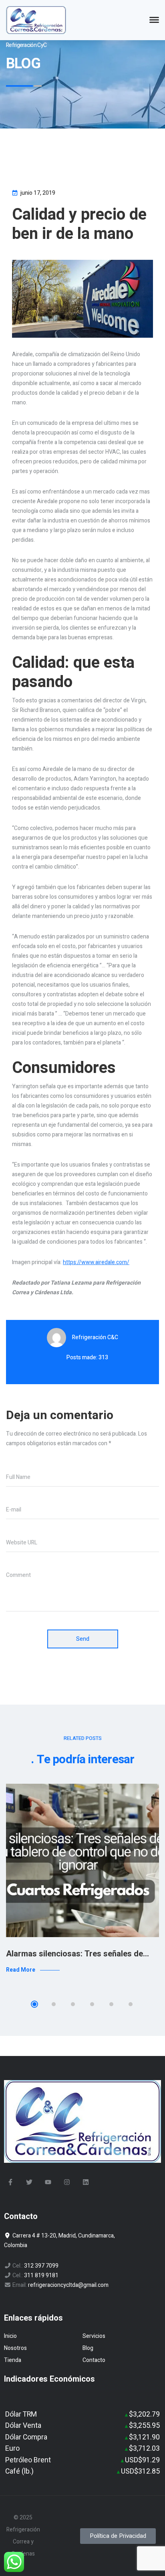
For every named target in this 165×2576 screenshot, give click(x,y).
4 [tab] (92, 2004)
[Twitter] (29, 2182)
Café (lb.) (19, 2471)
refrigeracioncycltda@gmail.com (68, 2285)
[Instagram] (67, 2182)
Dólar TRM (21, 2414)
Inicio (10, 2336)
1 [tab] (34, 2004)
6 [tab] (131, 2004)
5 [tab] (111, 2004)
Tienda (13, 2360)
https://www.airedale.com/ (96, 1262)
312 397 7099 (41, 2266)
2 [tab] (54, 2004)
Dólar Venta (23, 2426)
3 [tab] (73, 2004)
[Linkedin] (86, 2182)
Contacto (94, 2360)
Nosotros (15, 2348)
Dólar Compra (26, 2437)
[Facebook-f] (10, 2182)
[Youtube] (48, 2182)
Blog (88, 2348)
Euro (12, 2449)
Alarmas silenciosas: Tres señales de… (77, 1954)
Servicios (94, 2336)
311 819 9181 (41, 2275)
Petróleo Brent (28, 2460)
